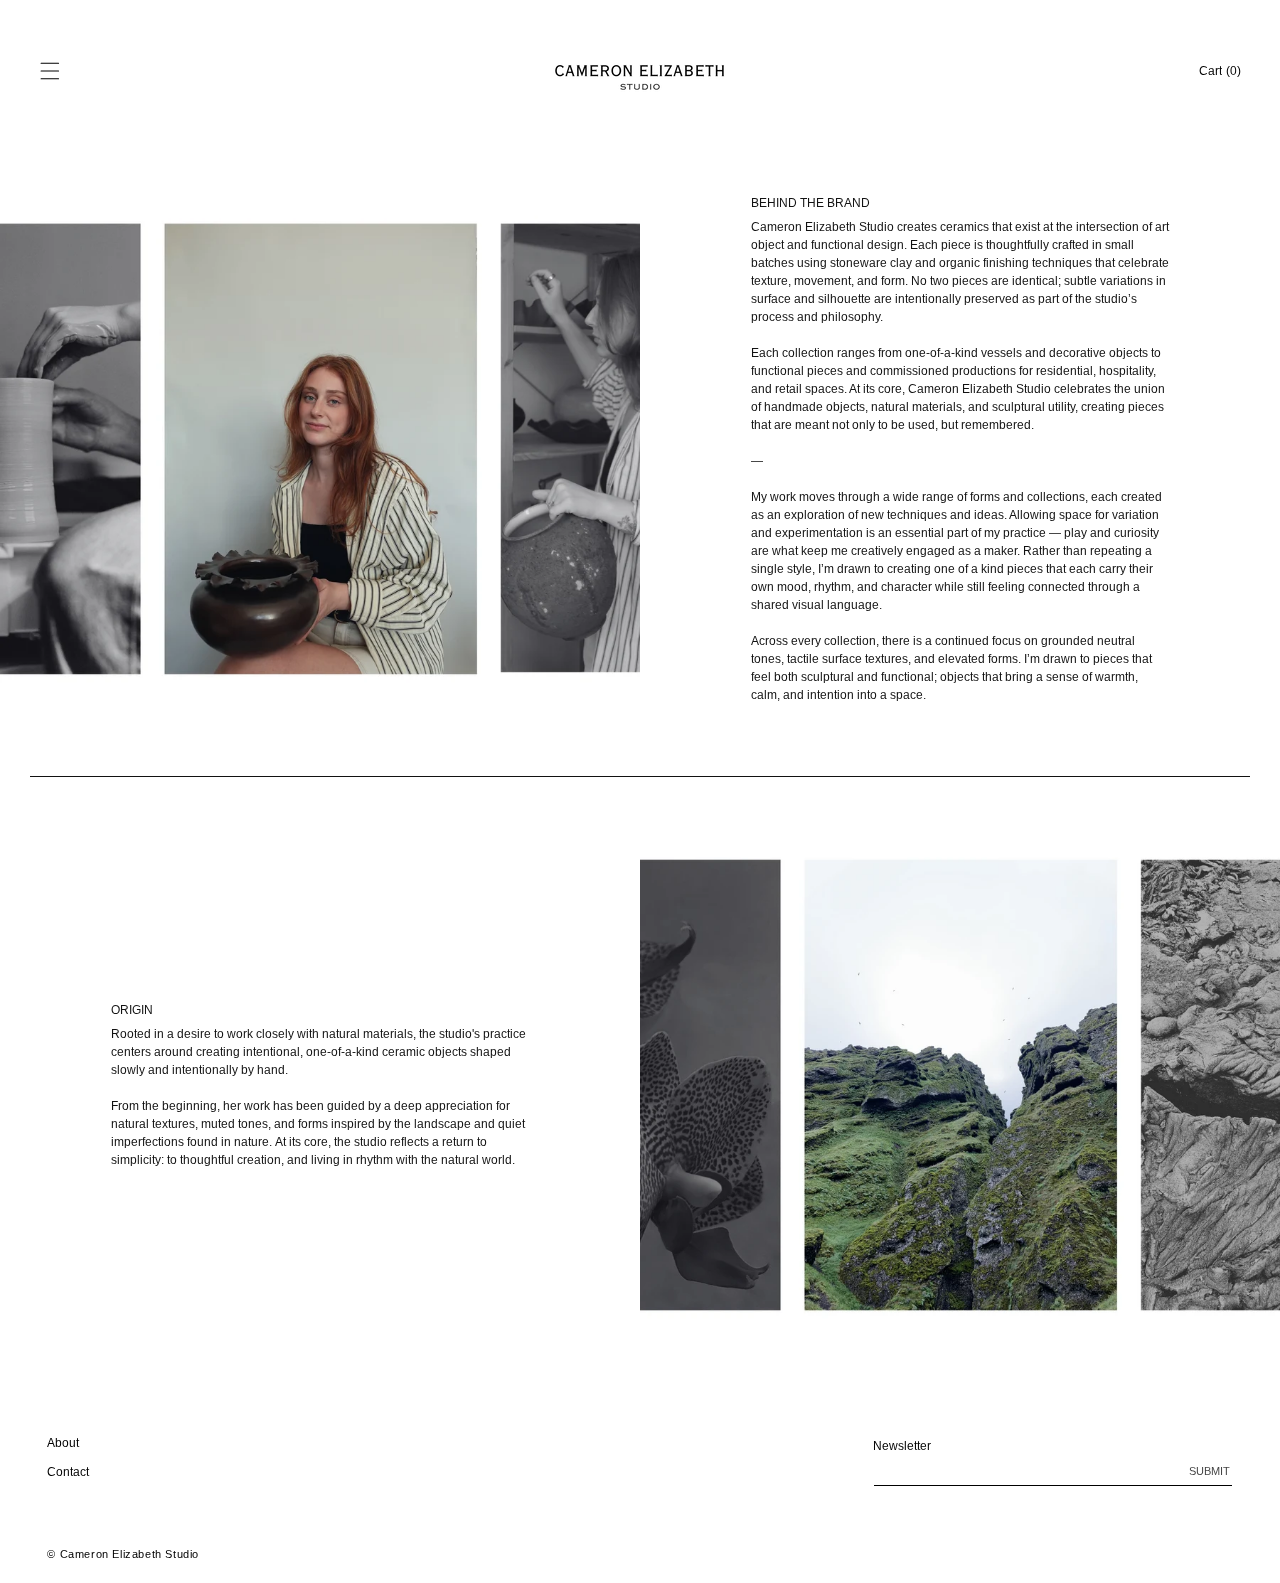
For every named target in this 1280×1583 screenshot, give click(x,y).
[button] (50, 71)
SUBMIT (1209, 1471)
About (63, 1443)
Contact (68, 1472)
